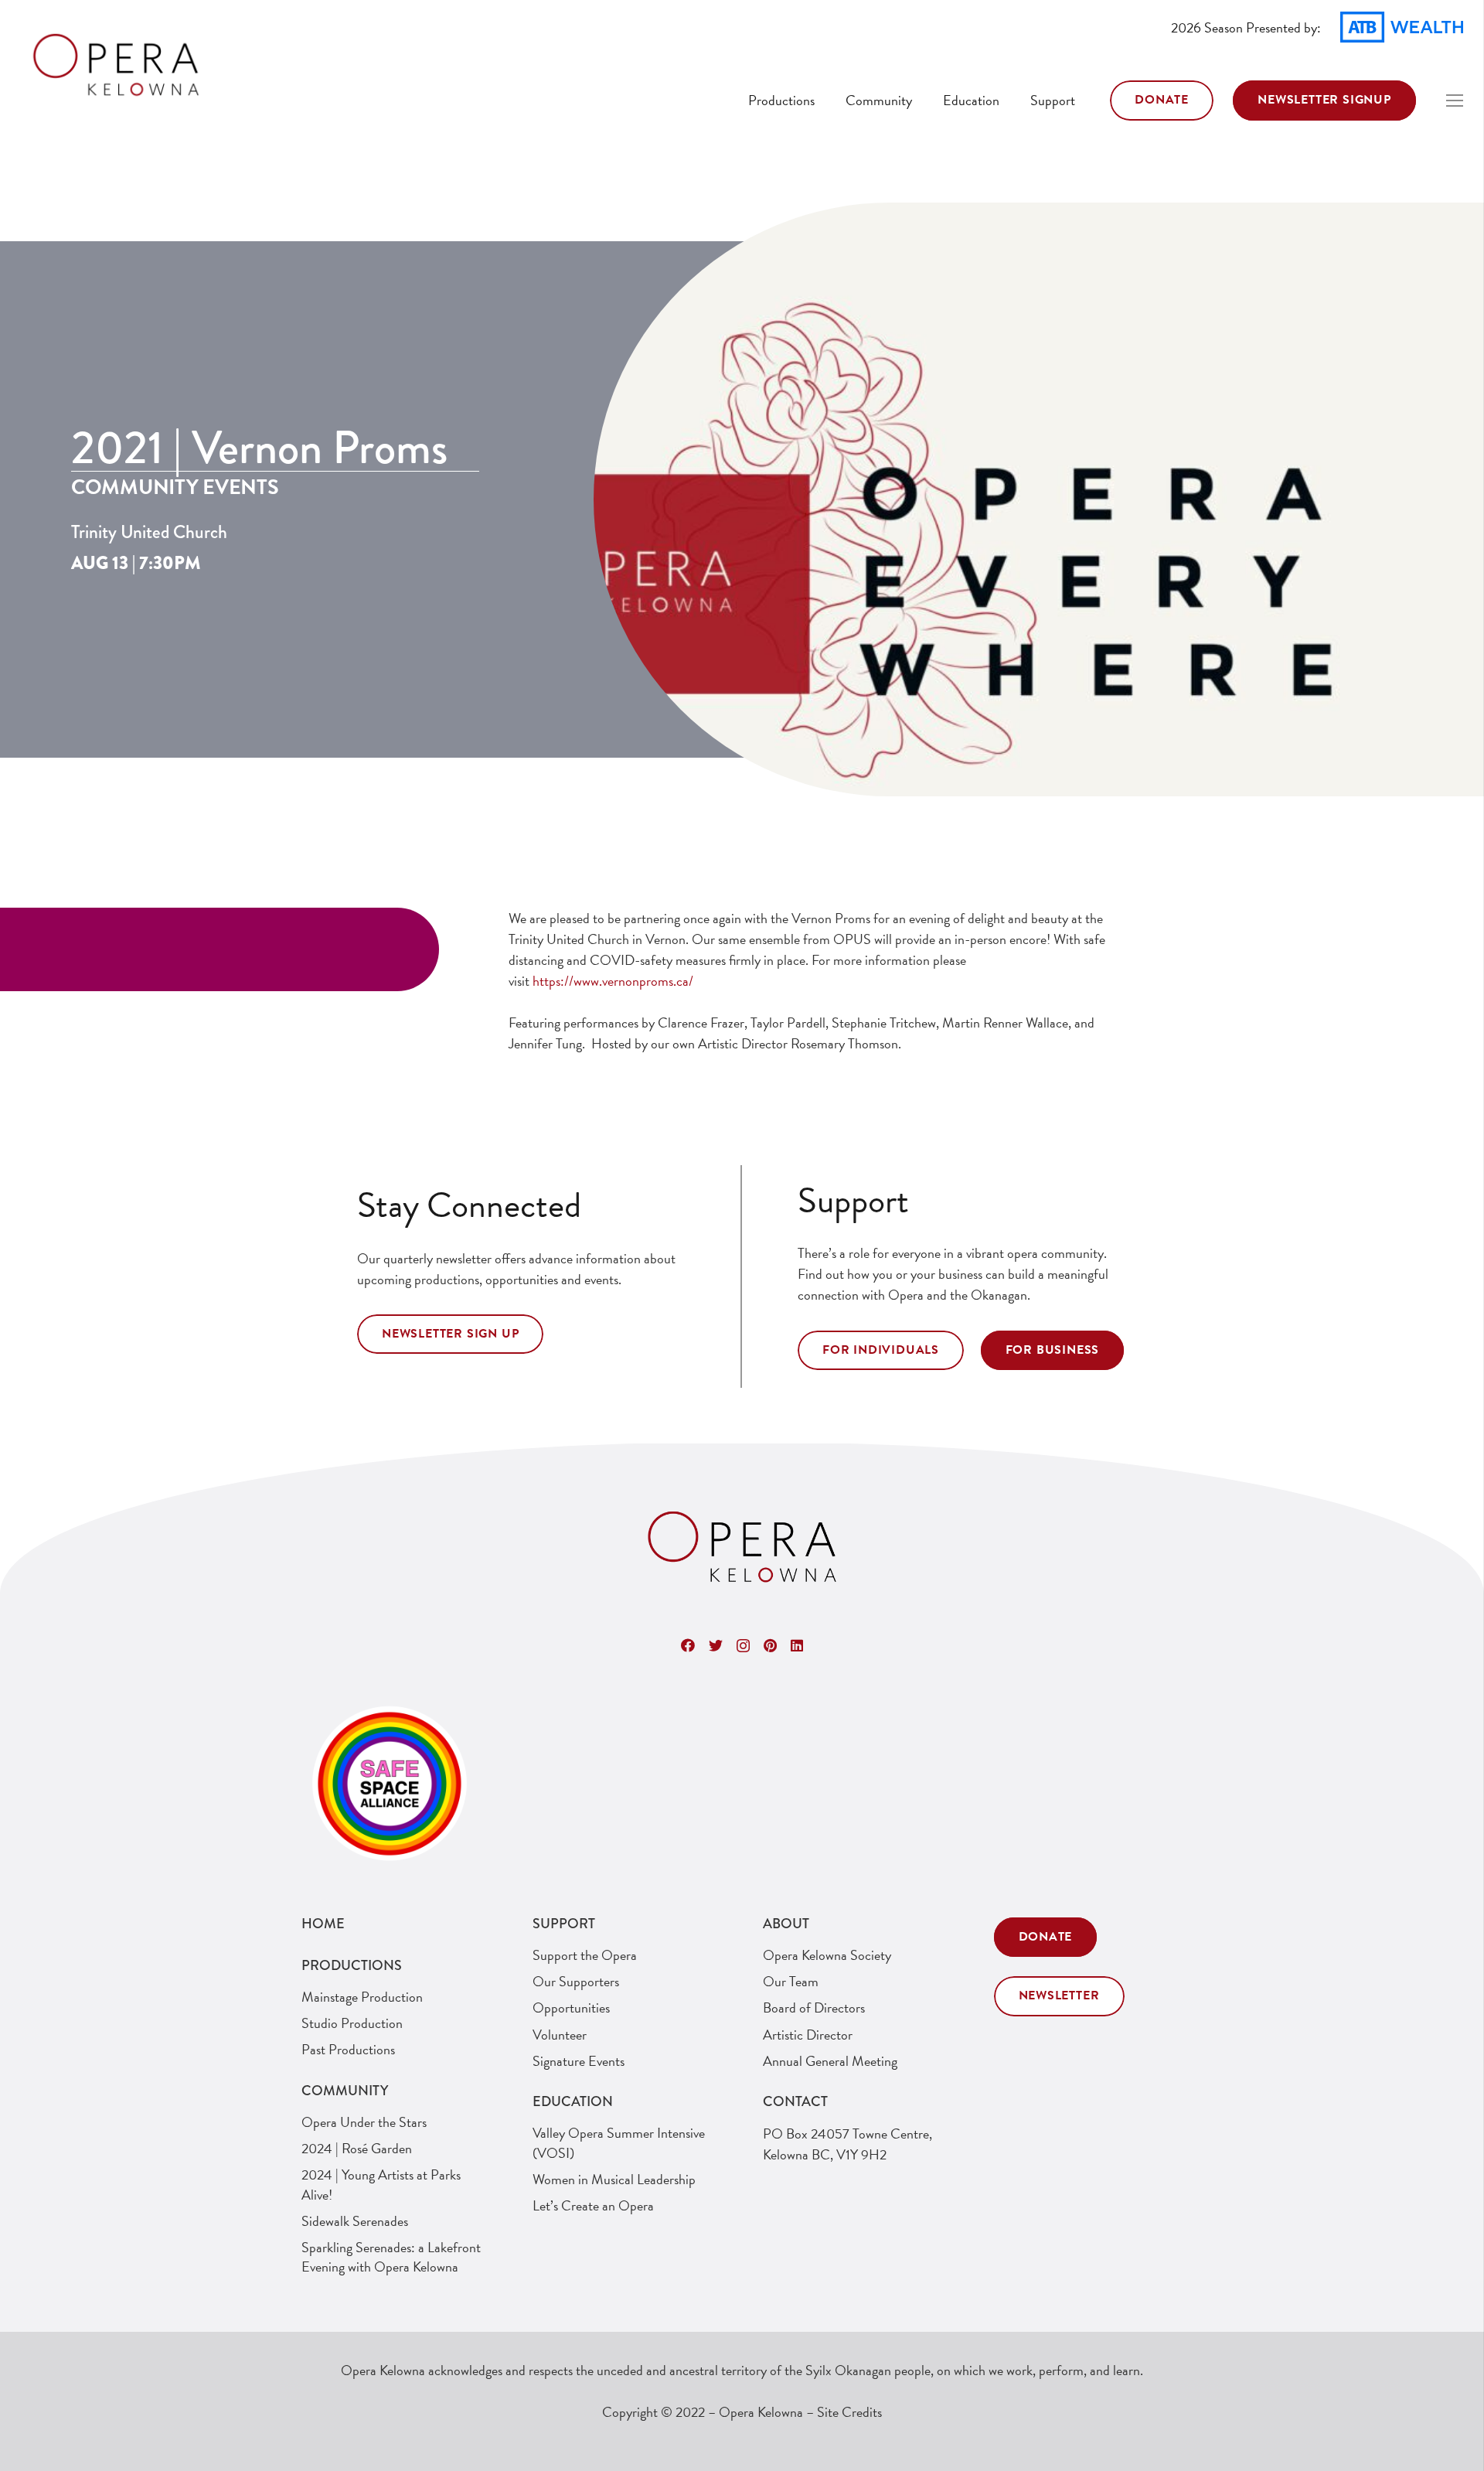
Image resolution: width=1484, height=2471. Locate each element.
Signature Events (579, 2061)
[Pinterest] (770, 1645)
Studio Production (352, 2023)
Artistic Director (808, 2035)
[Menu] (1455, 101)
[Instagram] (743, 1646)
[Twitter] (716, 1645)
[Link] (116, 66)
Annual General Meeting (830, 2061)
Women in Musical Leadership (614, 2179)
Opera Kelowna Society (827, 1955)
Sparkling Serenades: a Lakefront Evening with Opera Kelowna (391, 2257)
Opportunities (571, 2007)
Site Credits (849, 2412)
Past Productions (348, 2049)
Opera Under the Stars (364, 2122)
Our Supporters (576, 1981)
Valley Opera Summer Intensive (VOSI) (619, 2142)
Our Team (791, 1981)
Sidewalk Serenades (355, 2221)
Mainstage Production (362, 1997)
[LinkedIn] (797, 1645)
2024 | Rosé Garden (357, 2148)
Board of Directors (814, 2007)
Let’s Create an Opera (593, 2205)
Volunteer (560, 2035)
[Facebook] (688, 1645)
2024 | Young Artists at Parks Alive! (381, 2184)
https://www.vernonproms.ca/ (613, 981)
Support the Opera (585, 1955)
